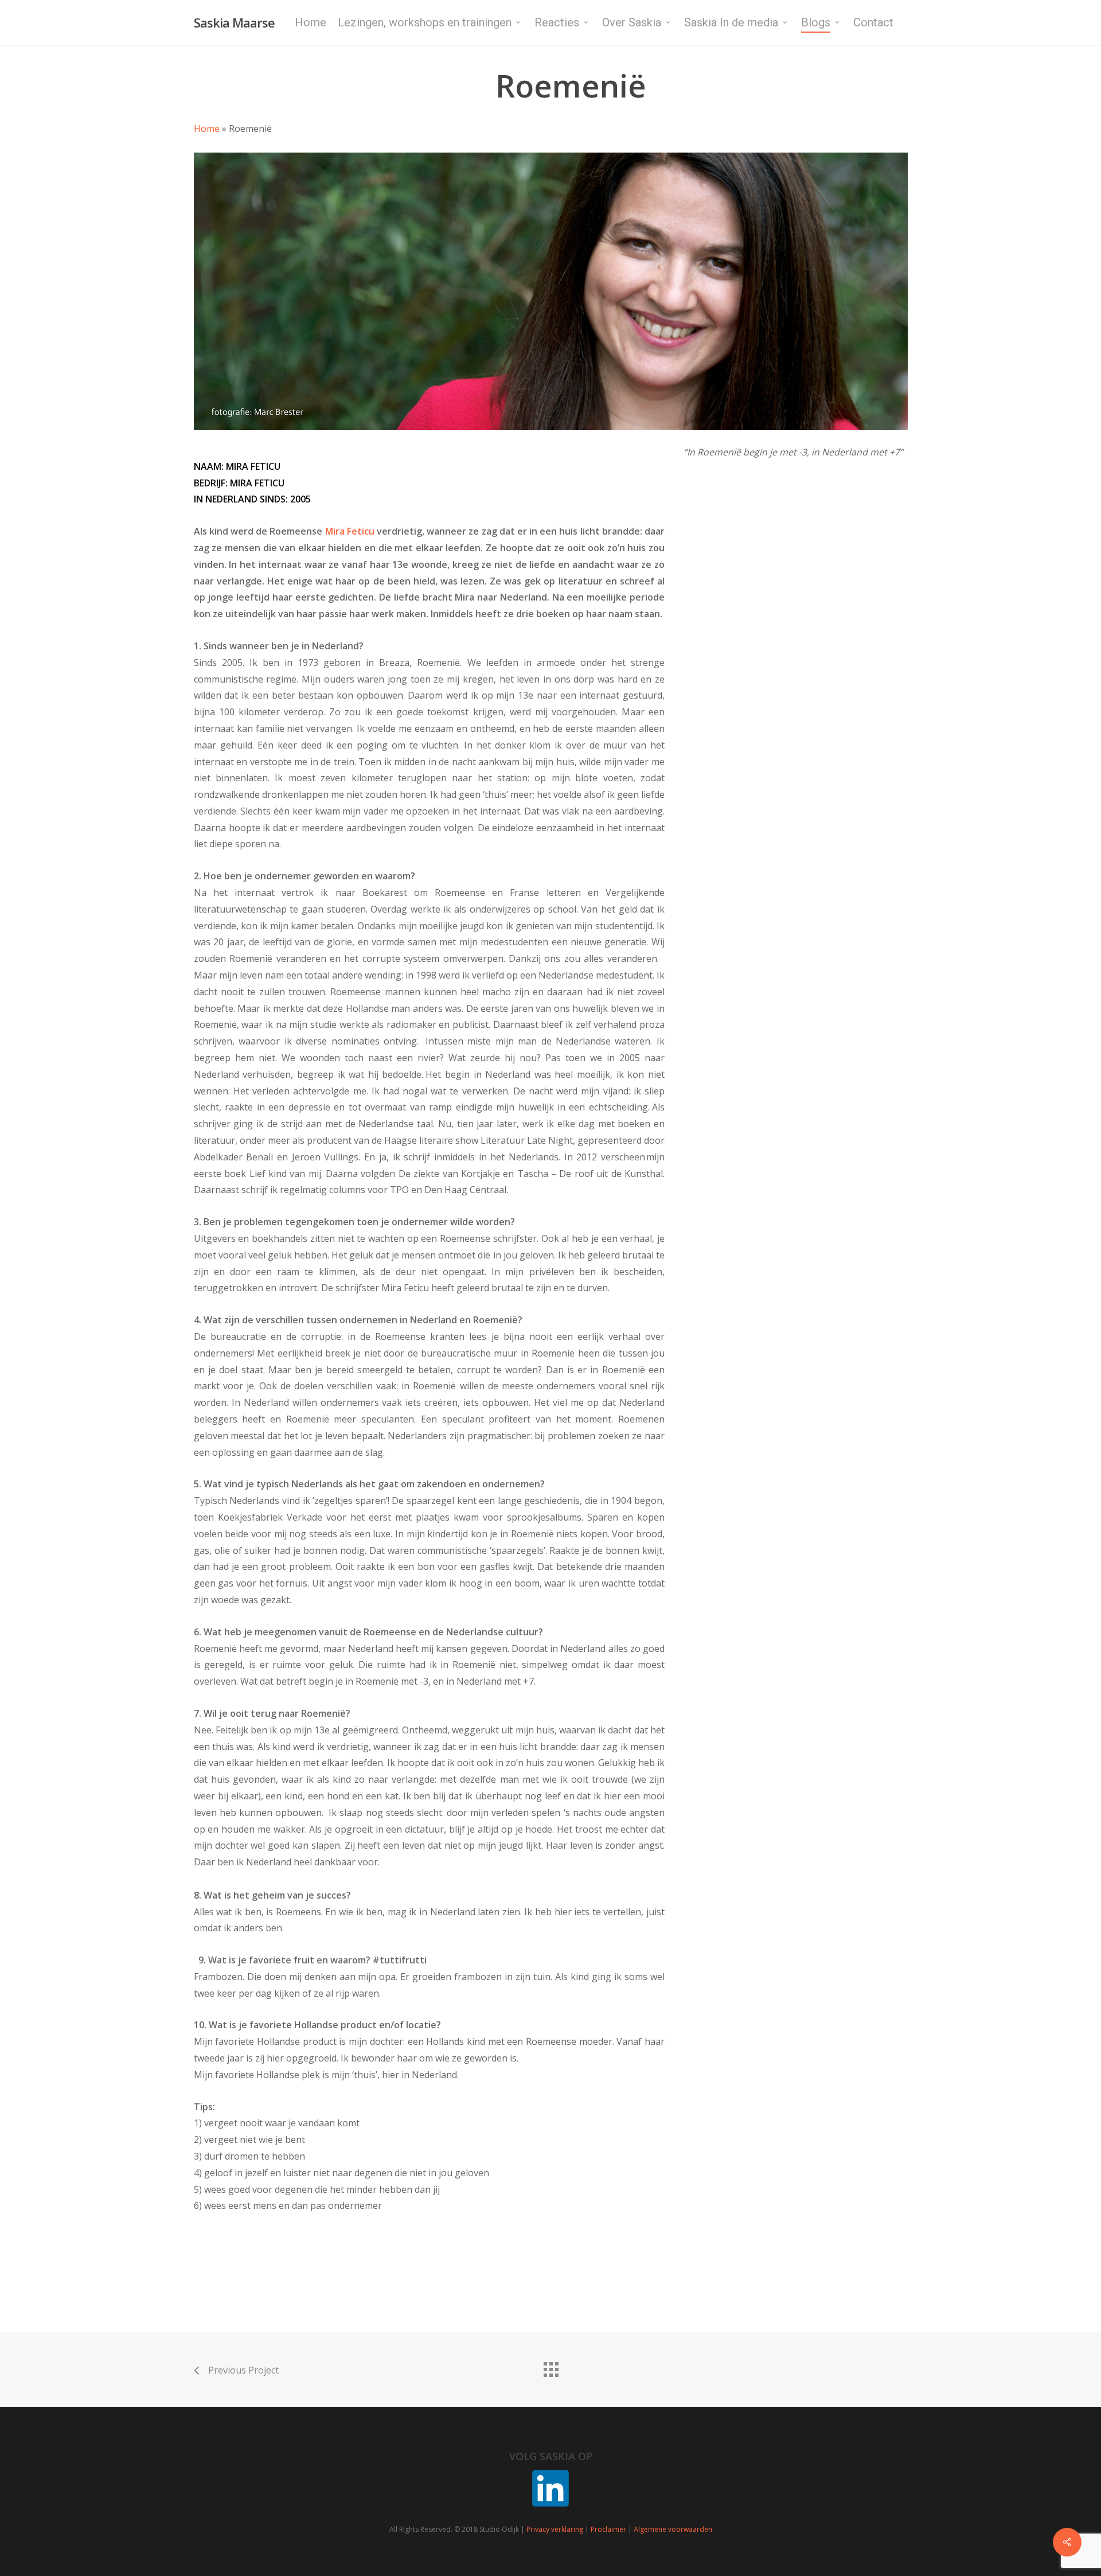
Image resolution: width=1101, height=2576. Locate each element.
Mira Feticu (350, 531)
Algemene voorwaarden (673, 2529)
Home (207, 128)
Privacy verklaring (555, 2529)
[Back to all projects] (550, 2367)
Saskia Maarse (234, 22)
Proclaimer (608, 2529)
